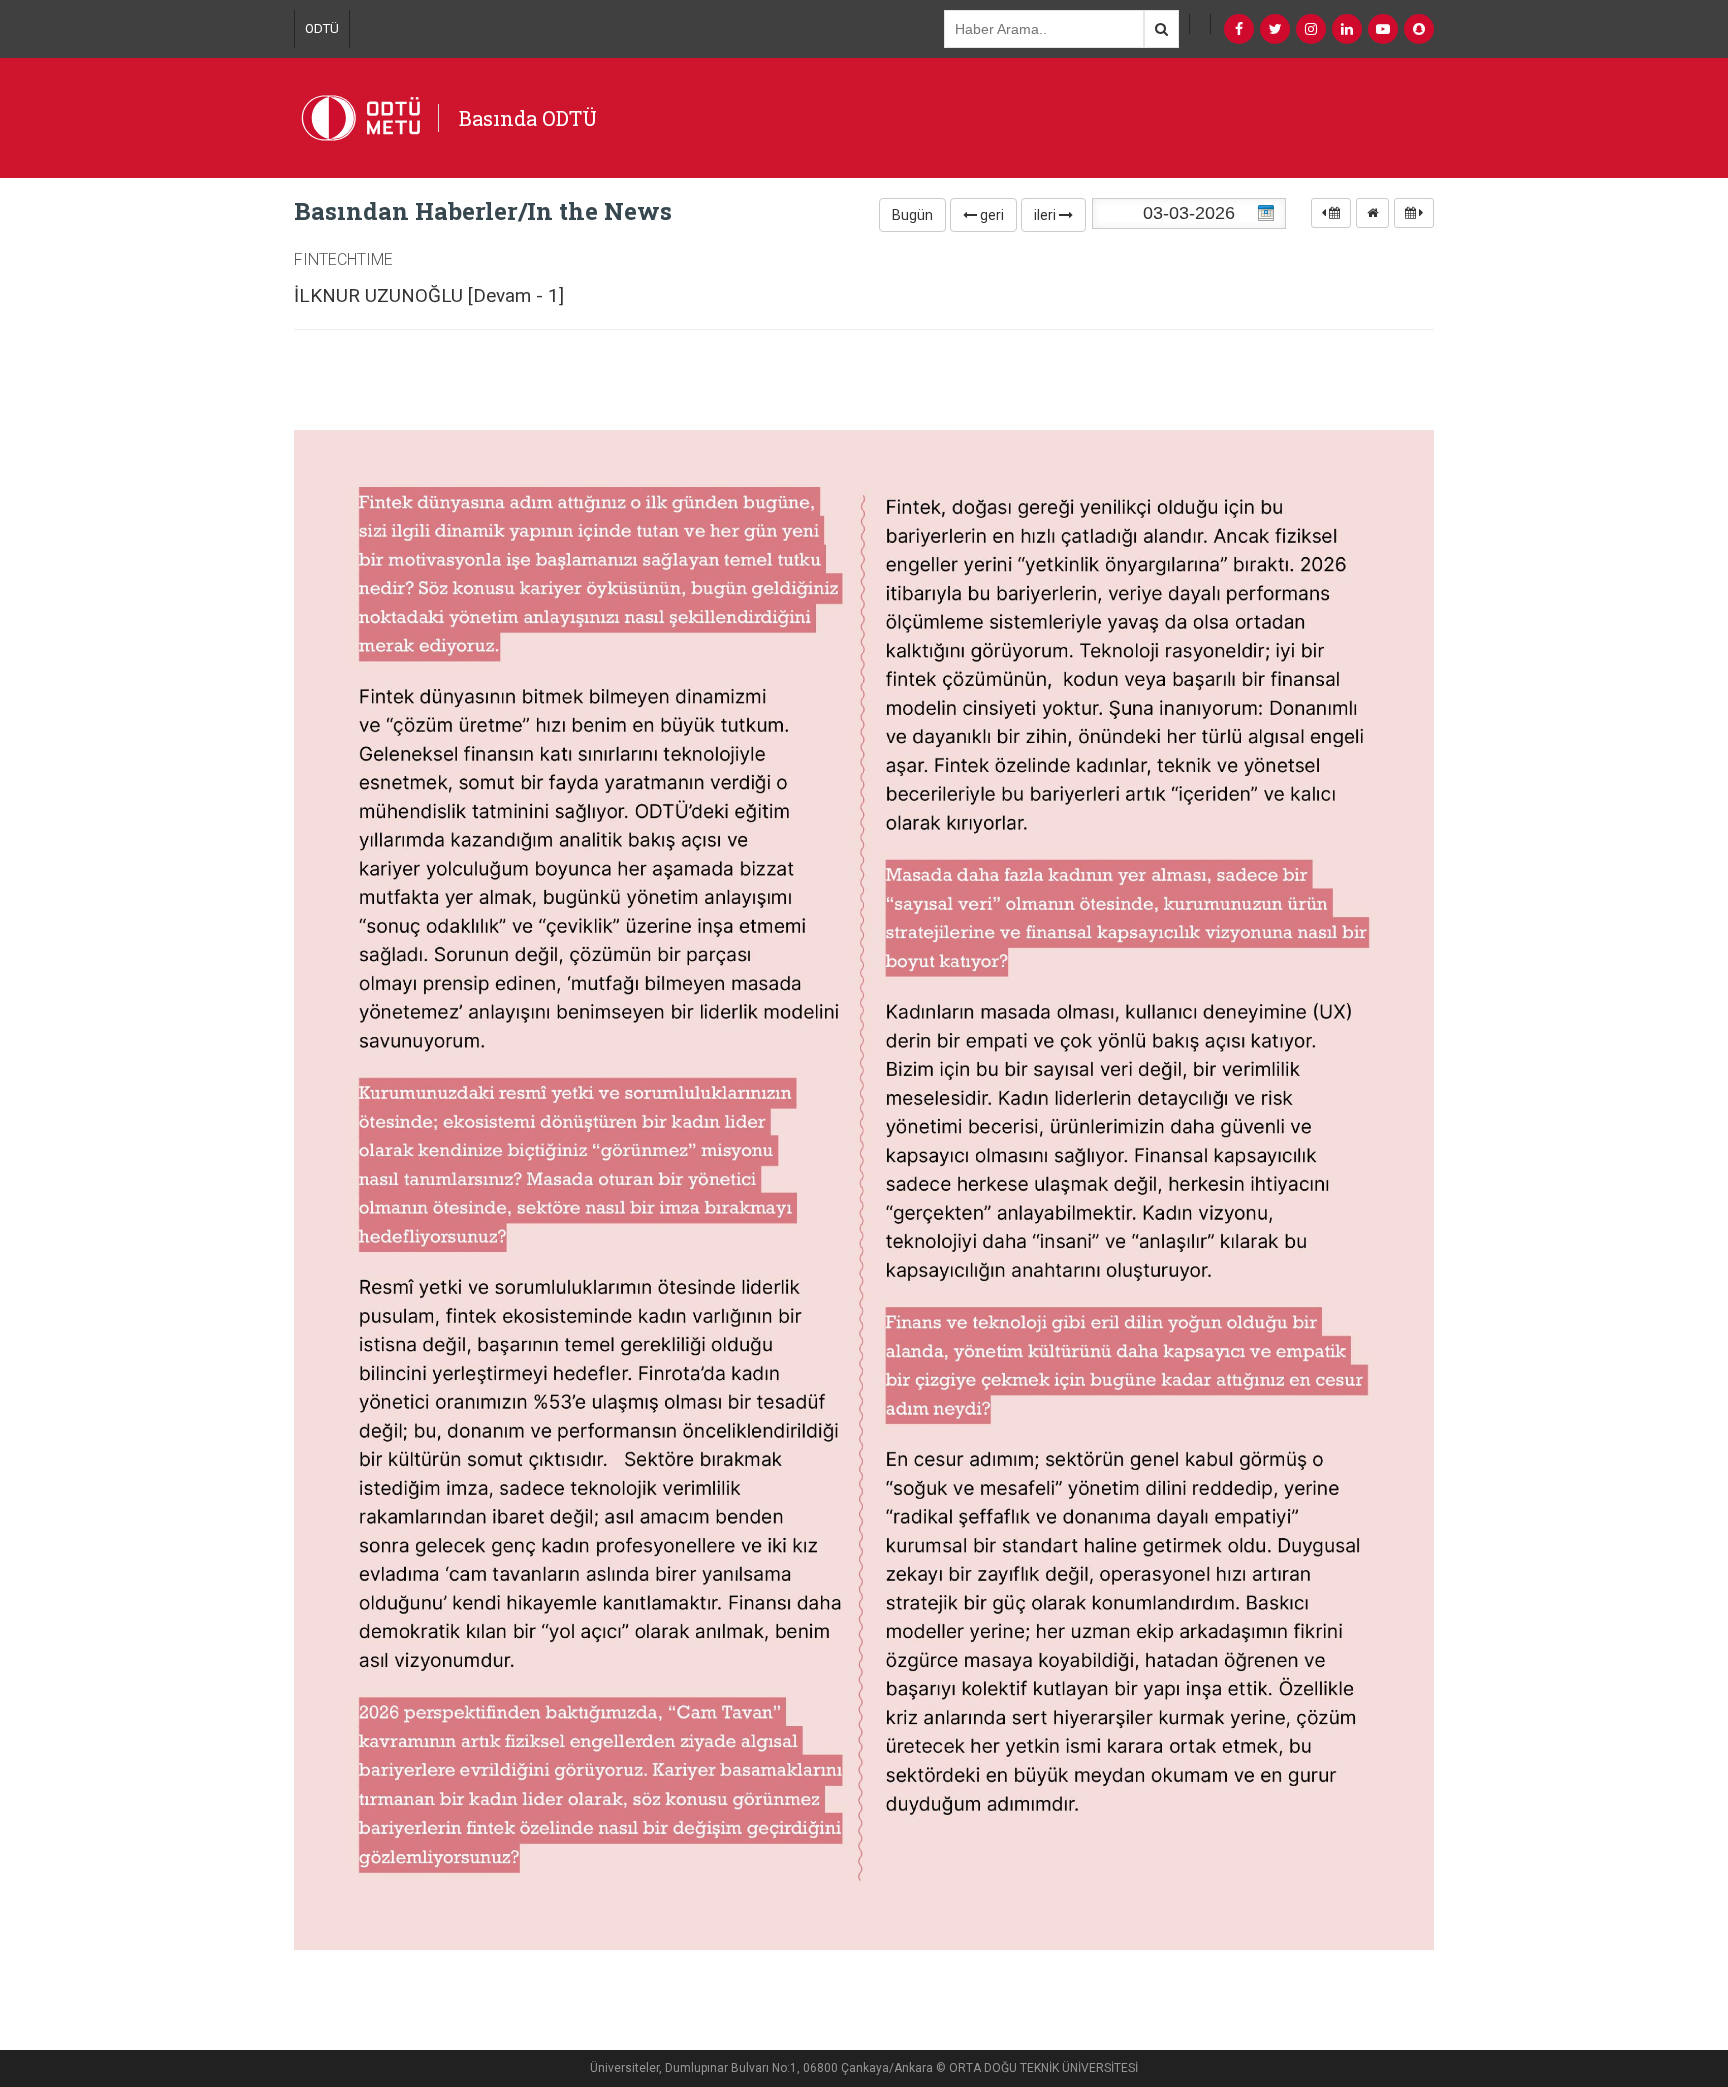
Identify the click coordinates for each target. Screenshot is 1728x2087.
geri (990, 215)
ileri (1046, 215)
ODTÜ (322, 28)
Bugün (912, 215)
